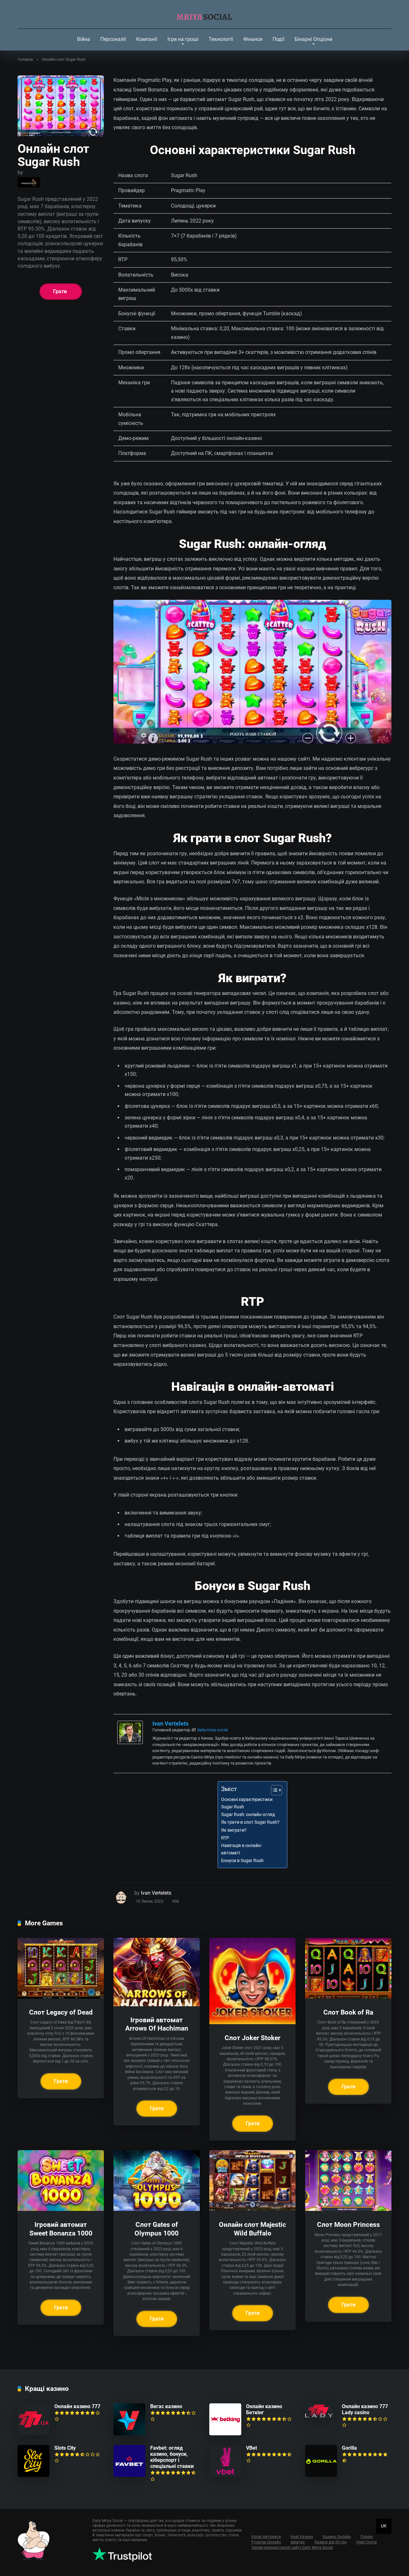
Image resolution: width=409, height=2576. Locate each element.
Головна (25, 59)
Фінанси (253, 39)
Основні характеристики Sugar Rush (247, 1803)
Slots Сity (65, 2448)
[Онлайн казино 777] (34, 2434)
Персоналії (113, 39)
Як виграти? (234, 1830)
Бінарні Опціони (313, 39)
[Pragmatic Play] (29, 182)
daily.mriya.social (212, 1730)
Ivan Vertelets (170, 1723)
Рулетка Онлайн (266, 2542)
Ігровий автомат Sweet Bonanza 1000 (61, 2229)
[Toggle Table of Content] (273, 1790)
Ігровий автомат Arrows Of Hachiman (157, 2024)
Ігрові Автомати (266, 2537)
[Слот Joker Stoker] (252, 2022)
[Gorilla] (321, 2475)
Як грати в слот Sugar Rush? (250, 1822)
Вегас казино (166, 2406)
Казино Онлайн (337, 2537)
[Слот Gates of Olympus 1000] (157, 2209)
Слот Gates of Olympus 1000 (157, 2229)
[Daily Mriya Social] (205, 14)
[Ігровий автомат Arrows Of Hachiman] (157, 2004)
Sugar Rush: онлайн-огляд (248, 1815)
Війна (84, 39)
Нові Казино (302, 2537)
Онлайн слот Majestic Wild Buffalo (252, 2229)
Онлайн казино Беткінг (264, 2409)
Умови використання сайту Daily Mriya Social (292, 2548)
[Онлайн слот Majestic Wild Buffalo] (252, 2209)
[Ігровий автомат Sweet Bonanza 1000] (61, 2209)
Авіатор (298, 2542)
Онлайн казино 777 (77, 2406)
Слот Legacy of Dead (61, 2012)
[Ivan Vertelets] (130, 1742)
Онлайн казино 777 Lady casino (365, 2409)
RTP (225, 1838)
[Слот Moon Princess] (348, 2209)
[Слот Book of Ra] (348, 1997)
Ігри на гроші (183, 39)
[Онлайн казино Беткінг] (225, 2434)
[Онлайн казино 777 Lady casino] (319, 2416)
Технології (221, 39)
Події (278, 39)
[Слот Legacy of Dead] (61, 1997)
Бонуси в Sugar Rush (242, 1861)
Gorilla (349, 2448)
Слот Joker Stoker (253, 2038)
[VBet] (225, 2475)
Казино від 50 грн (331, 2542)
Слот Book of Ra (348, 2012)
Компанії (147, 39)
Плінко (367, 2537)
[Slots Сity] (34, 2475)
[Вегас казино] (129, 2434)
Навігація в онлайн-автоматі (242, 1849)
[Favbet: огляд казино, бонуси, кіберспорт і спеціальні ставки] (129, 2475)
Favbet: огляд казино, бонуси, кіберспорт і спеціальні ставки (172, 2457)
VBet (251, 2448)
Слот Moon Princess (348, 2224)
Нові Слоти (367, 2542)
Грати (60, 291)
